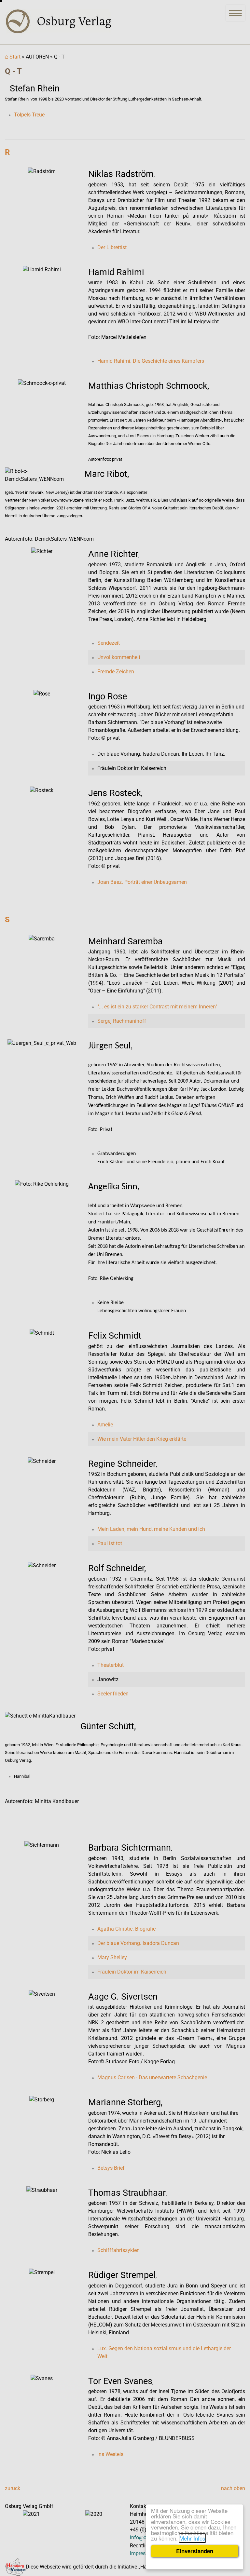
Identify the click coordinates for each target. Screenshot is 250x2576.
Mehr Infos (192, 2538)
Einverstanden (195, 2551)
